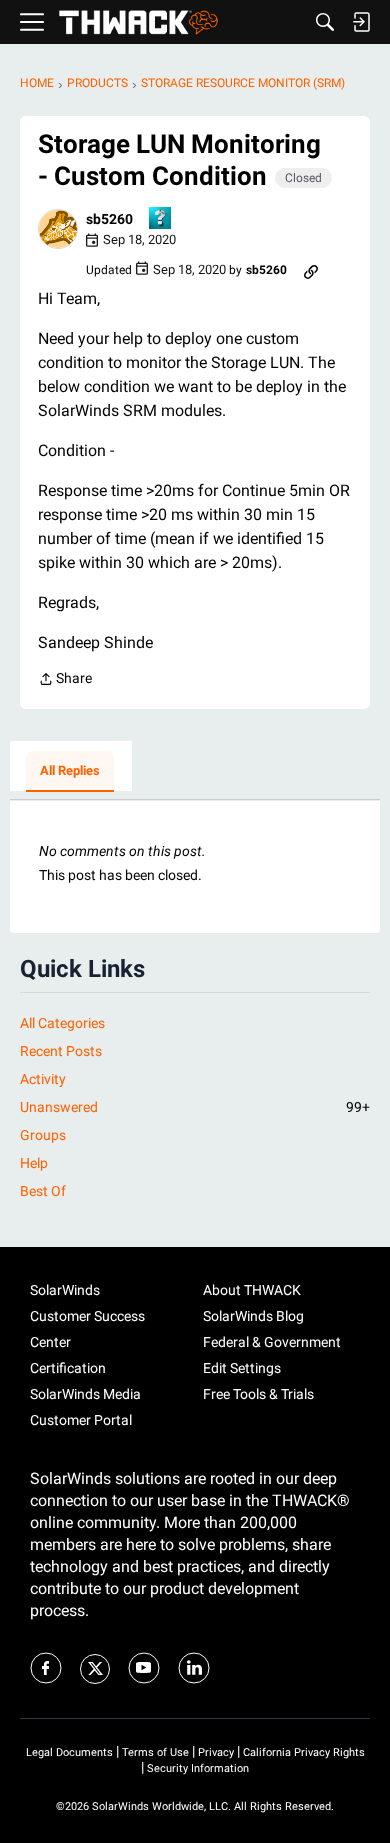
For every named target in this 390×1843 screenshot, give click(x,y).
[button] (58, 229)
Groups (43, 1135)
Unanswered (195, 1107)
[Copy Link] (311, 270)
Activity (43, 1079)
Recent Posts (61, 1051)
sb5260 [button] (109, 219)
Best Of (43, 1191)
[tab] (70, 772)
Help (34, 1163)
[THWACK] (138, 22)
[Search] (325, 22)
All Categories (62, 1023)
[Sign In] (361, 22)
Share (65, 680)
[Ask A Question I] (161, 219)
